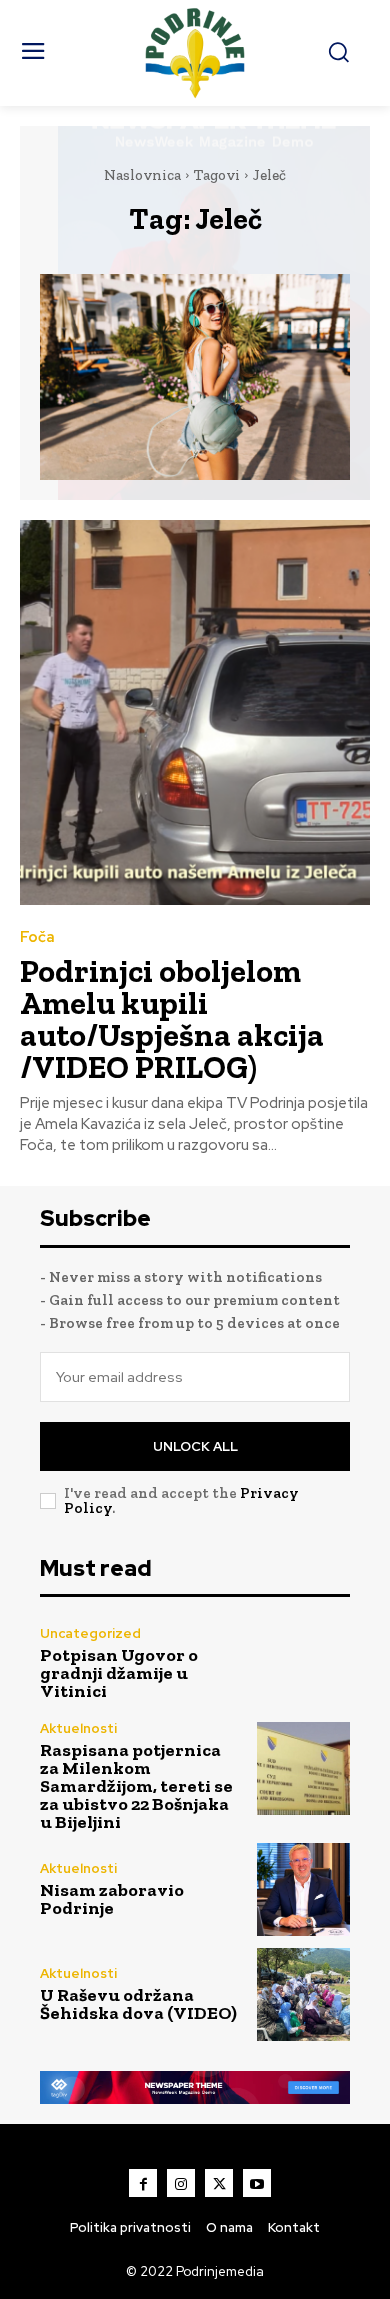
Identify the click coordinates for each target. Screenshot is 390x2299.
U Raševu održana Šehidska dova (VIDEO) (138, 2004)
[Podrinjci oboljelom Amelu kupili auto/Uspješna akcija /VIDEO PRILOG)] (195, 712)
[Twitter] (219, 2183)
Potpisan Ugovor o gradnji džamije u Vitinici (119, 1673)
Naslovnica (142, 175)
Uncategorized (90, 1633)
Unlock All (195, 1446)
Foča (37, 937)
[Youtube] (257, 2183)
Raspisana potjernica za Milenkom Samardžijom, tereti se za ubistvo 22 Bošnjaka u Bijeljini (136, 1786)
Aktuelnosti (78, 1728)
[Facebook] (143, 2183)
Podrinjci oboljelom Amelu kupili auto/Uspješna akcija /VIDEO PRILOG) (172, 1019)
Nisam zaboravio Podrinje (112, 1899)
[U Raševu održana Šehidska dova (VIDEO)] (303, 1994)
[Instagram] (181, 2183)
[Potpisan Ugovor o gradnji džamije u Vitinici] (303, 1663)
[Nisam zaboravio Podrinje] (303, 1889)
